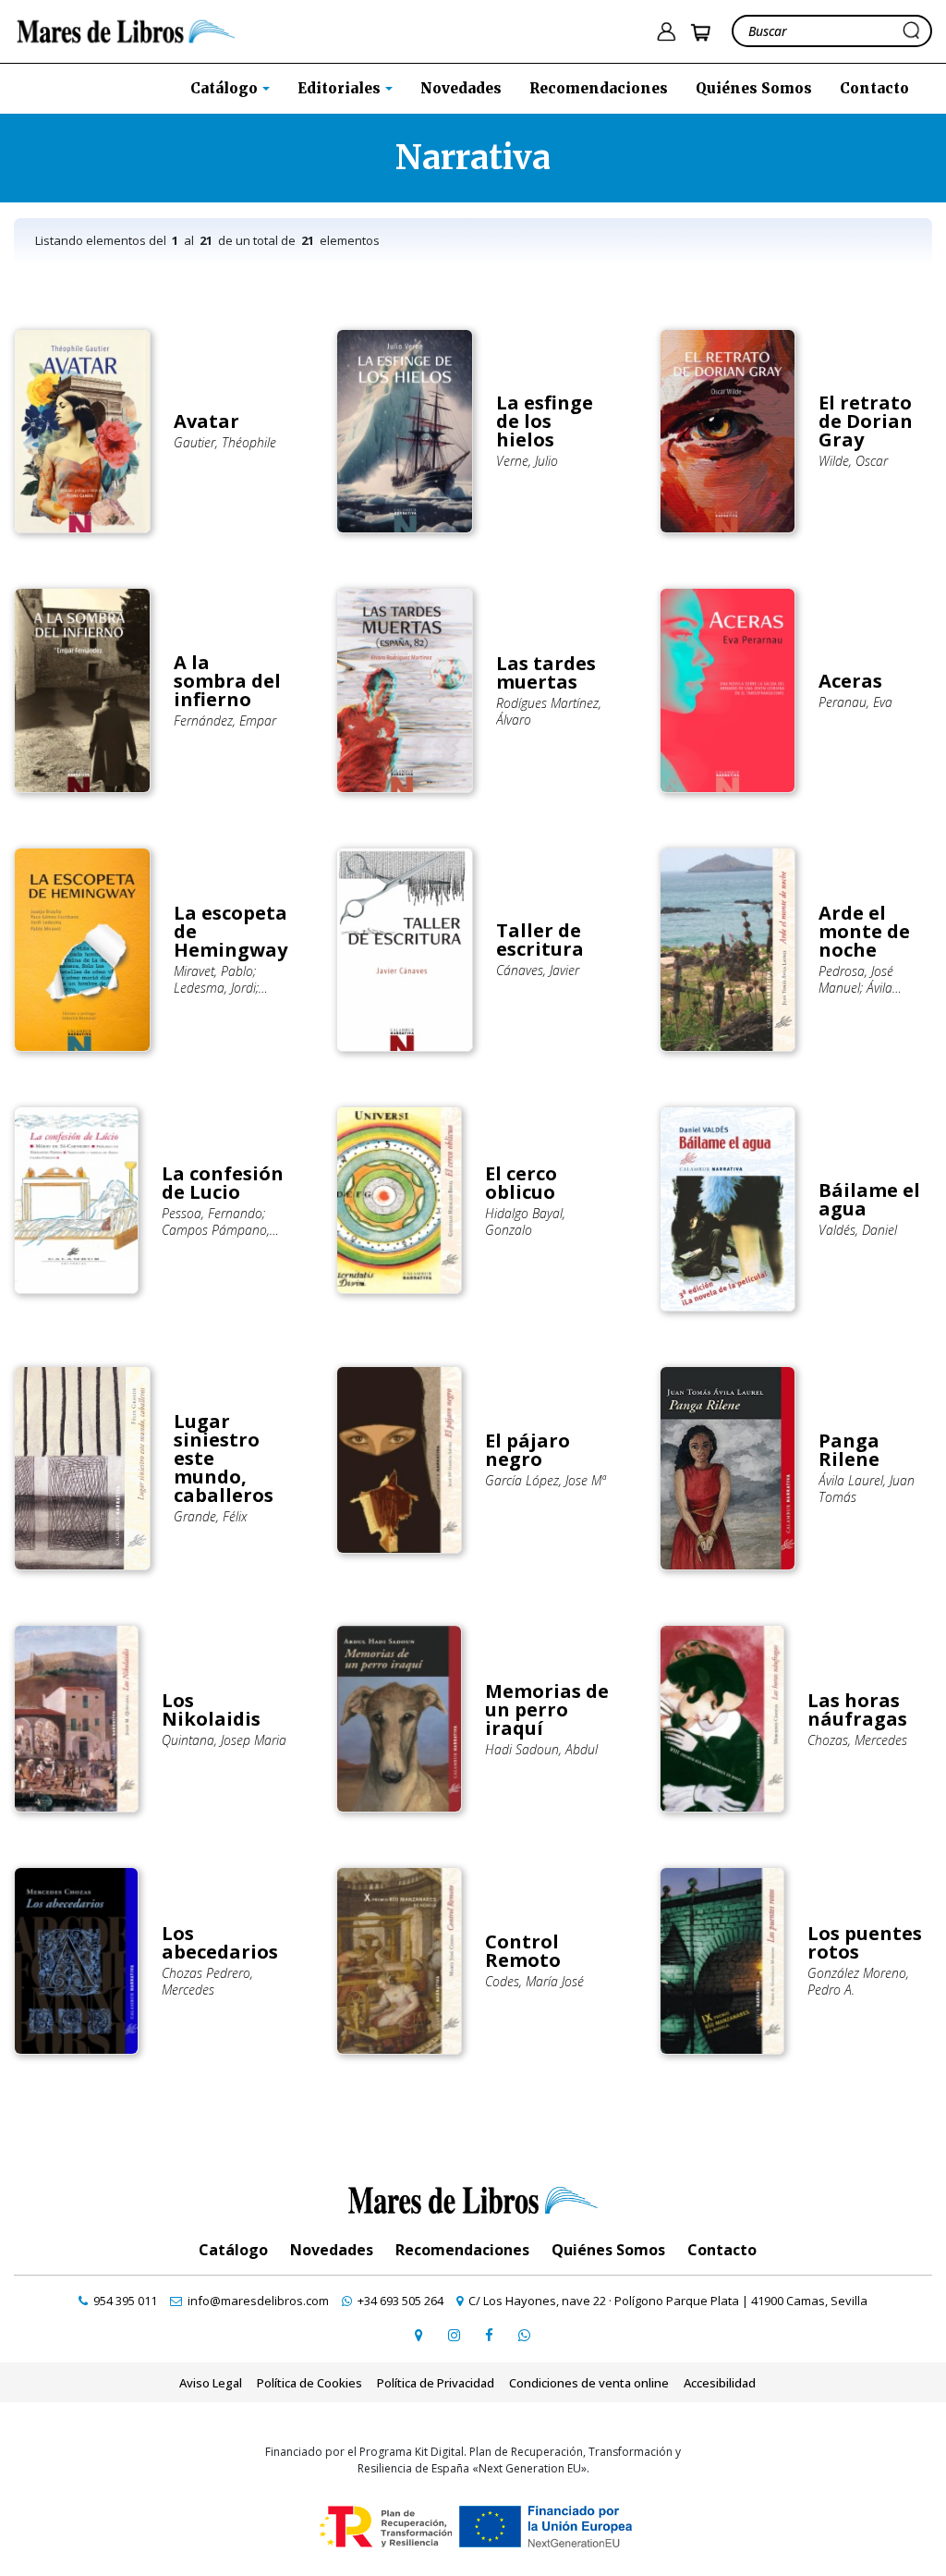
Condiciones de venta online (589, 2383)
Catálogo (233, 2250)
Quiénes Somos (754, 88)
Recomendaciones (599, 88)
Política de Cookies (309, 2383)
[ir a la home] (126, 30)
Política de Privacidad (436, 2383)
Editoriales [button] (341, 88)
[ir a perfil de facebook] (489, 2335)
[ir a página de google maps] (418, 2335)
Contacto (874, 88)
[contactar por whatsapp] (524, 2335)
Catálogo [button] (226, 88)
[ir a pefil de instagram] (454, 2335)
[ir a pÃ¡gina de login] (666, 32)
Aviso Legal (211, 2383)
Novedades (461, 88)
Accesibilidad (720, 2383)
